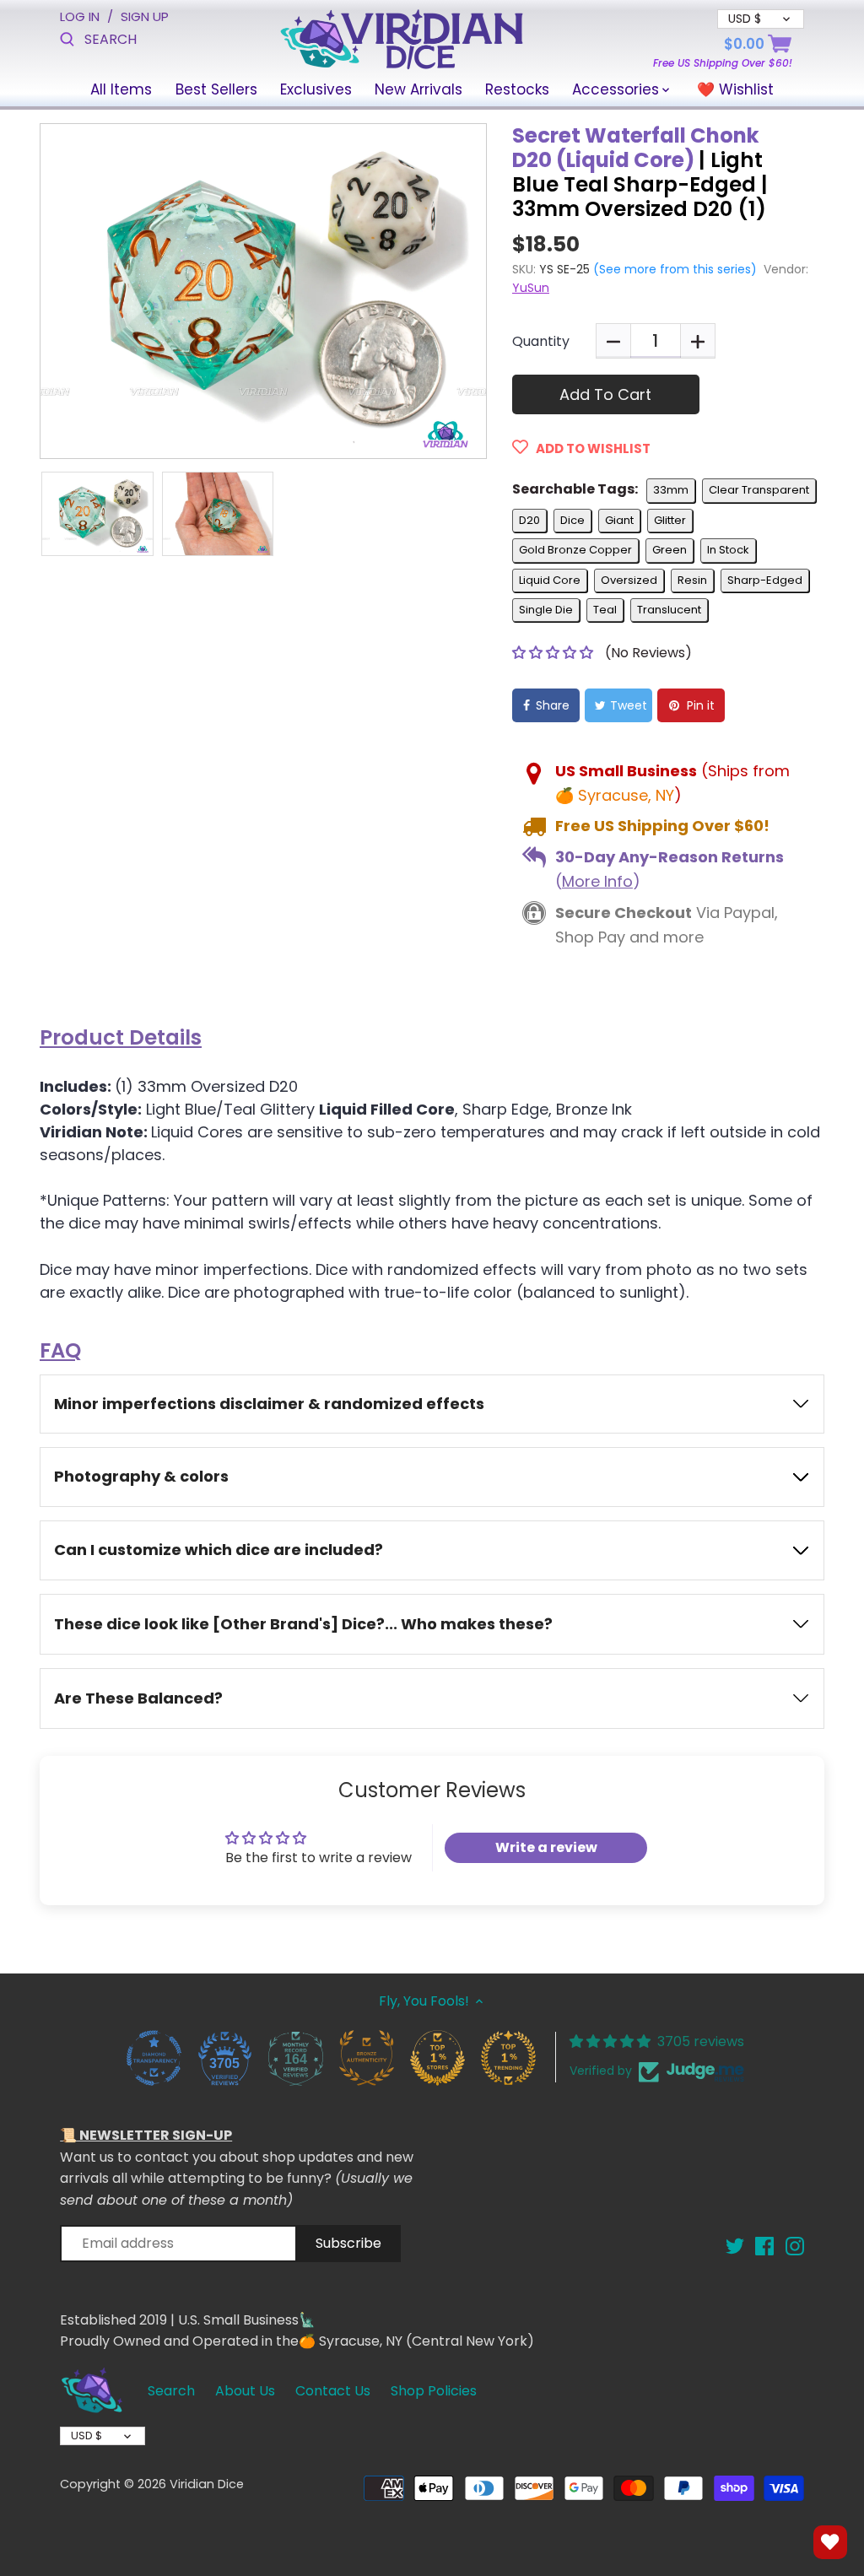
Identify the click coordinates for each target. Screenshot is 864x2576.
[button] (554, 653)
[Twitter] (735, 2246)
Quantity (541, 341)
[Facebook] (764, 2246)
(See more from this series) (673, 269)
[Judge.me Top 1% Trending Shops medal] (508, 2057)
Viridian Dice (207, 2484)
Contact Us (333, 2391)
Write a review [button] (546, 1847)
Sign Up (145, 16)
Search (171, 2391)
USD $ (86, 2436)
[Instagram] (795, 2246)
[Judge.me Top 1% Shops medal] (437, 2057)
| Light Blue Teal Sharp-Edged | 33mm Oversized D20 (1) (640, 173)
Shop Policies (434, 2391)
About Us (245, 2391)
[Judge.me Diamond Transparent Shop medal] (154, 2057)
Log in (80, 16)
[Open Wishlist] (830, 2542)
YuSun (531, 288)
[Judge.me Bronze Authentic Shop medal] (366, 2057)
